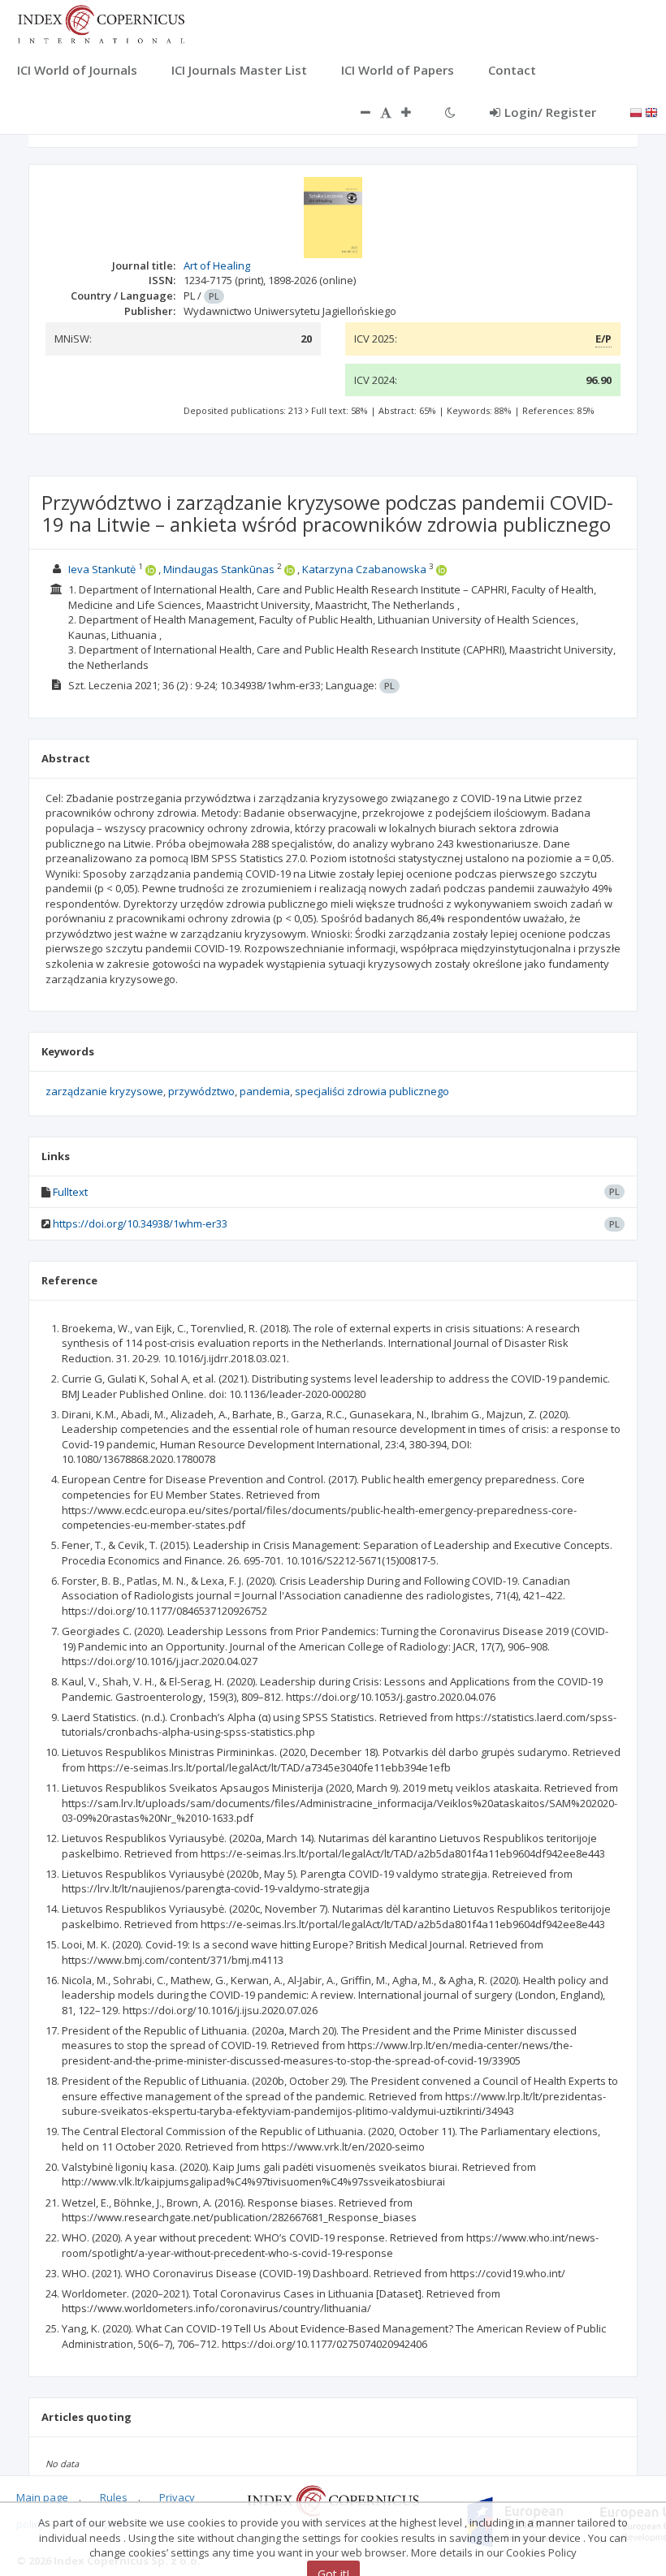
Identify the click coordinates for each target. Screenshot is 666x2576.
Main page (42, 2497)
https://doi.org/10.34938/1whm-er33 (140, 1223)
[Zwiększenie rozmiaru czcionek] (414, 112)
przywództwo (201, 1091)
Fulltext (70, 1192)
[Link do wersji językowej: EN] (651, 111)
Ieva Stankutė (102, 569)
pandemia (265, 1091)
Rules (114, 2497)
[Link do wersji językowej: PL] (636, 111)
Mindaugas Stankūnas (219, 569)
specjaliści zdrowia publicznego (372, 1091)
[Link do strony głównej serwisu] (101, 23)
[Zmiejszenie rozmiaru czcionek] (357, 112)
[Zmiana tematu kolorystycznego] (450, 112)
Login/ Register (550, 112)
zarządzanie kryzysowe (104, 1091)
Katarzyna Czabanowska (364, 569)
